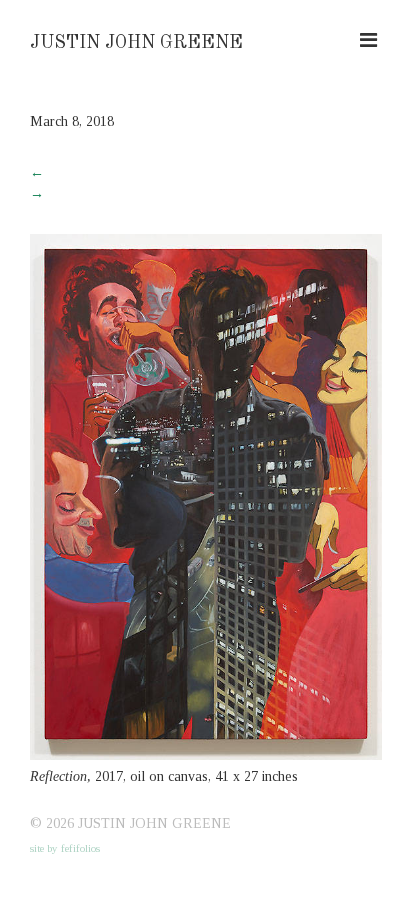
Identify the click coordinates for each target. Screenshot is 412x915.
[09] (206, 755)
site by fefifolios (65, 848)
